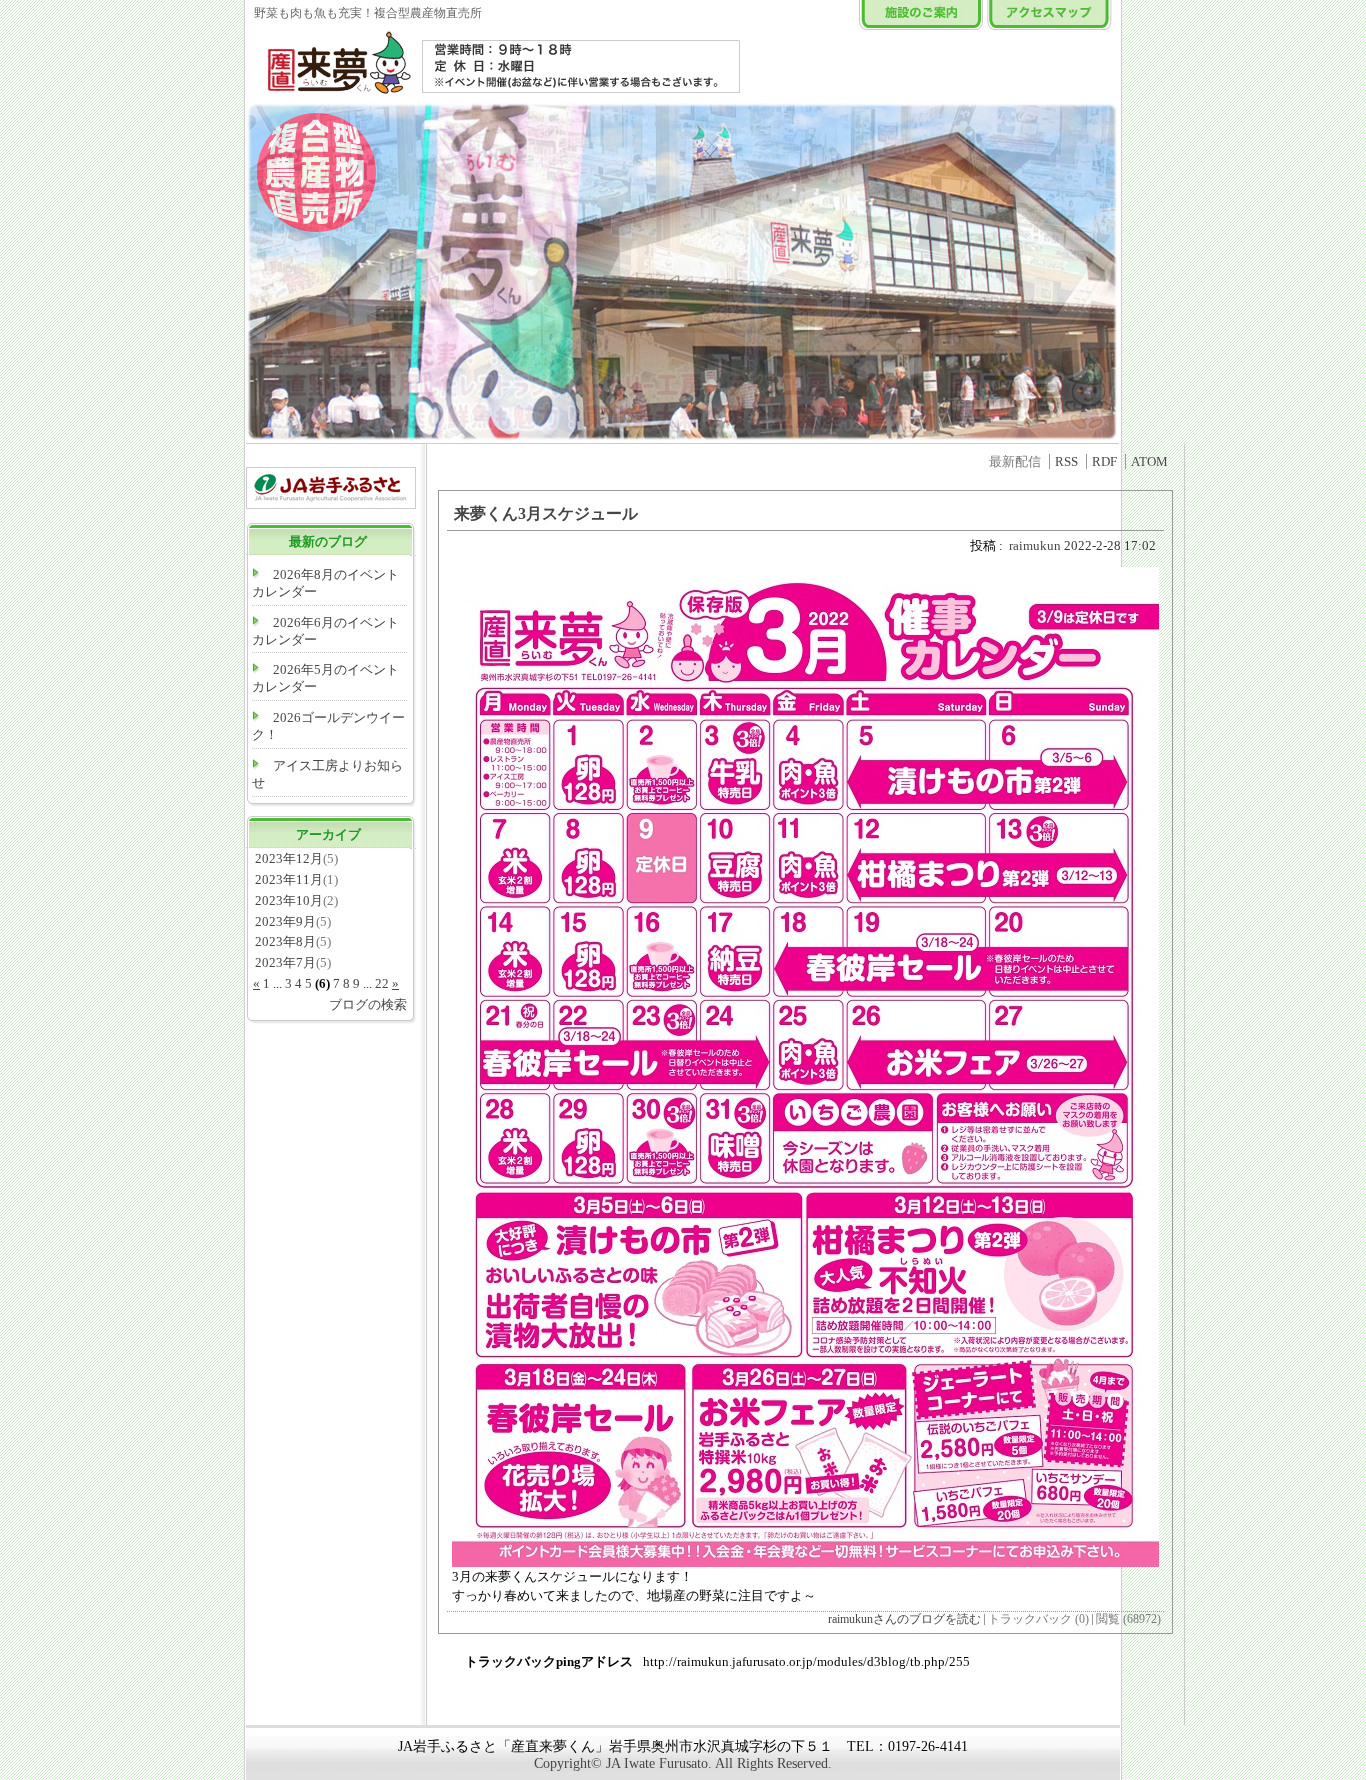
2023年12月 (289, 858)
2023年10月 (289, 900)
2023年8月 (285, 941)
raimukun (1035, 545)
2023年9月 (285, 921)
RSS (1066, 461)
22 (382, 983)
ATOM (1149, 461)
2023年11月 (289, 879)
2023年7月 (285, 962)
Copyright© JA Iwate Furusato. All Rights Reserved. (683, 1763)
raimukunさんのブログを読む (904, 1619)
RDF (1104, 461)
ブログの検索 (368, 1004)
